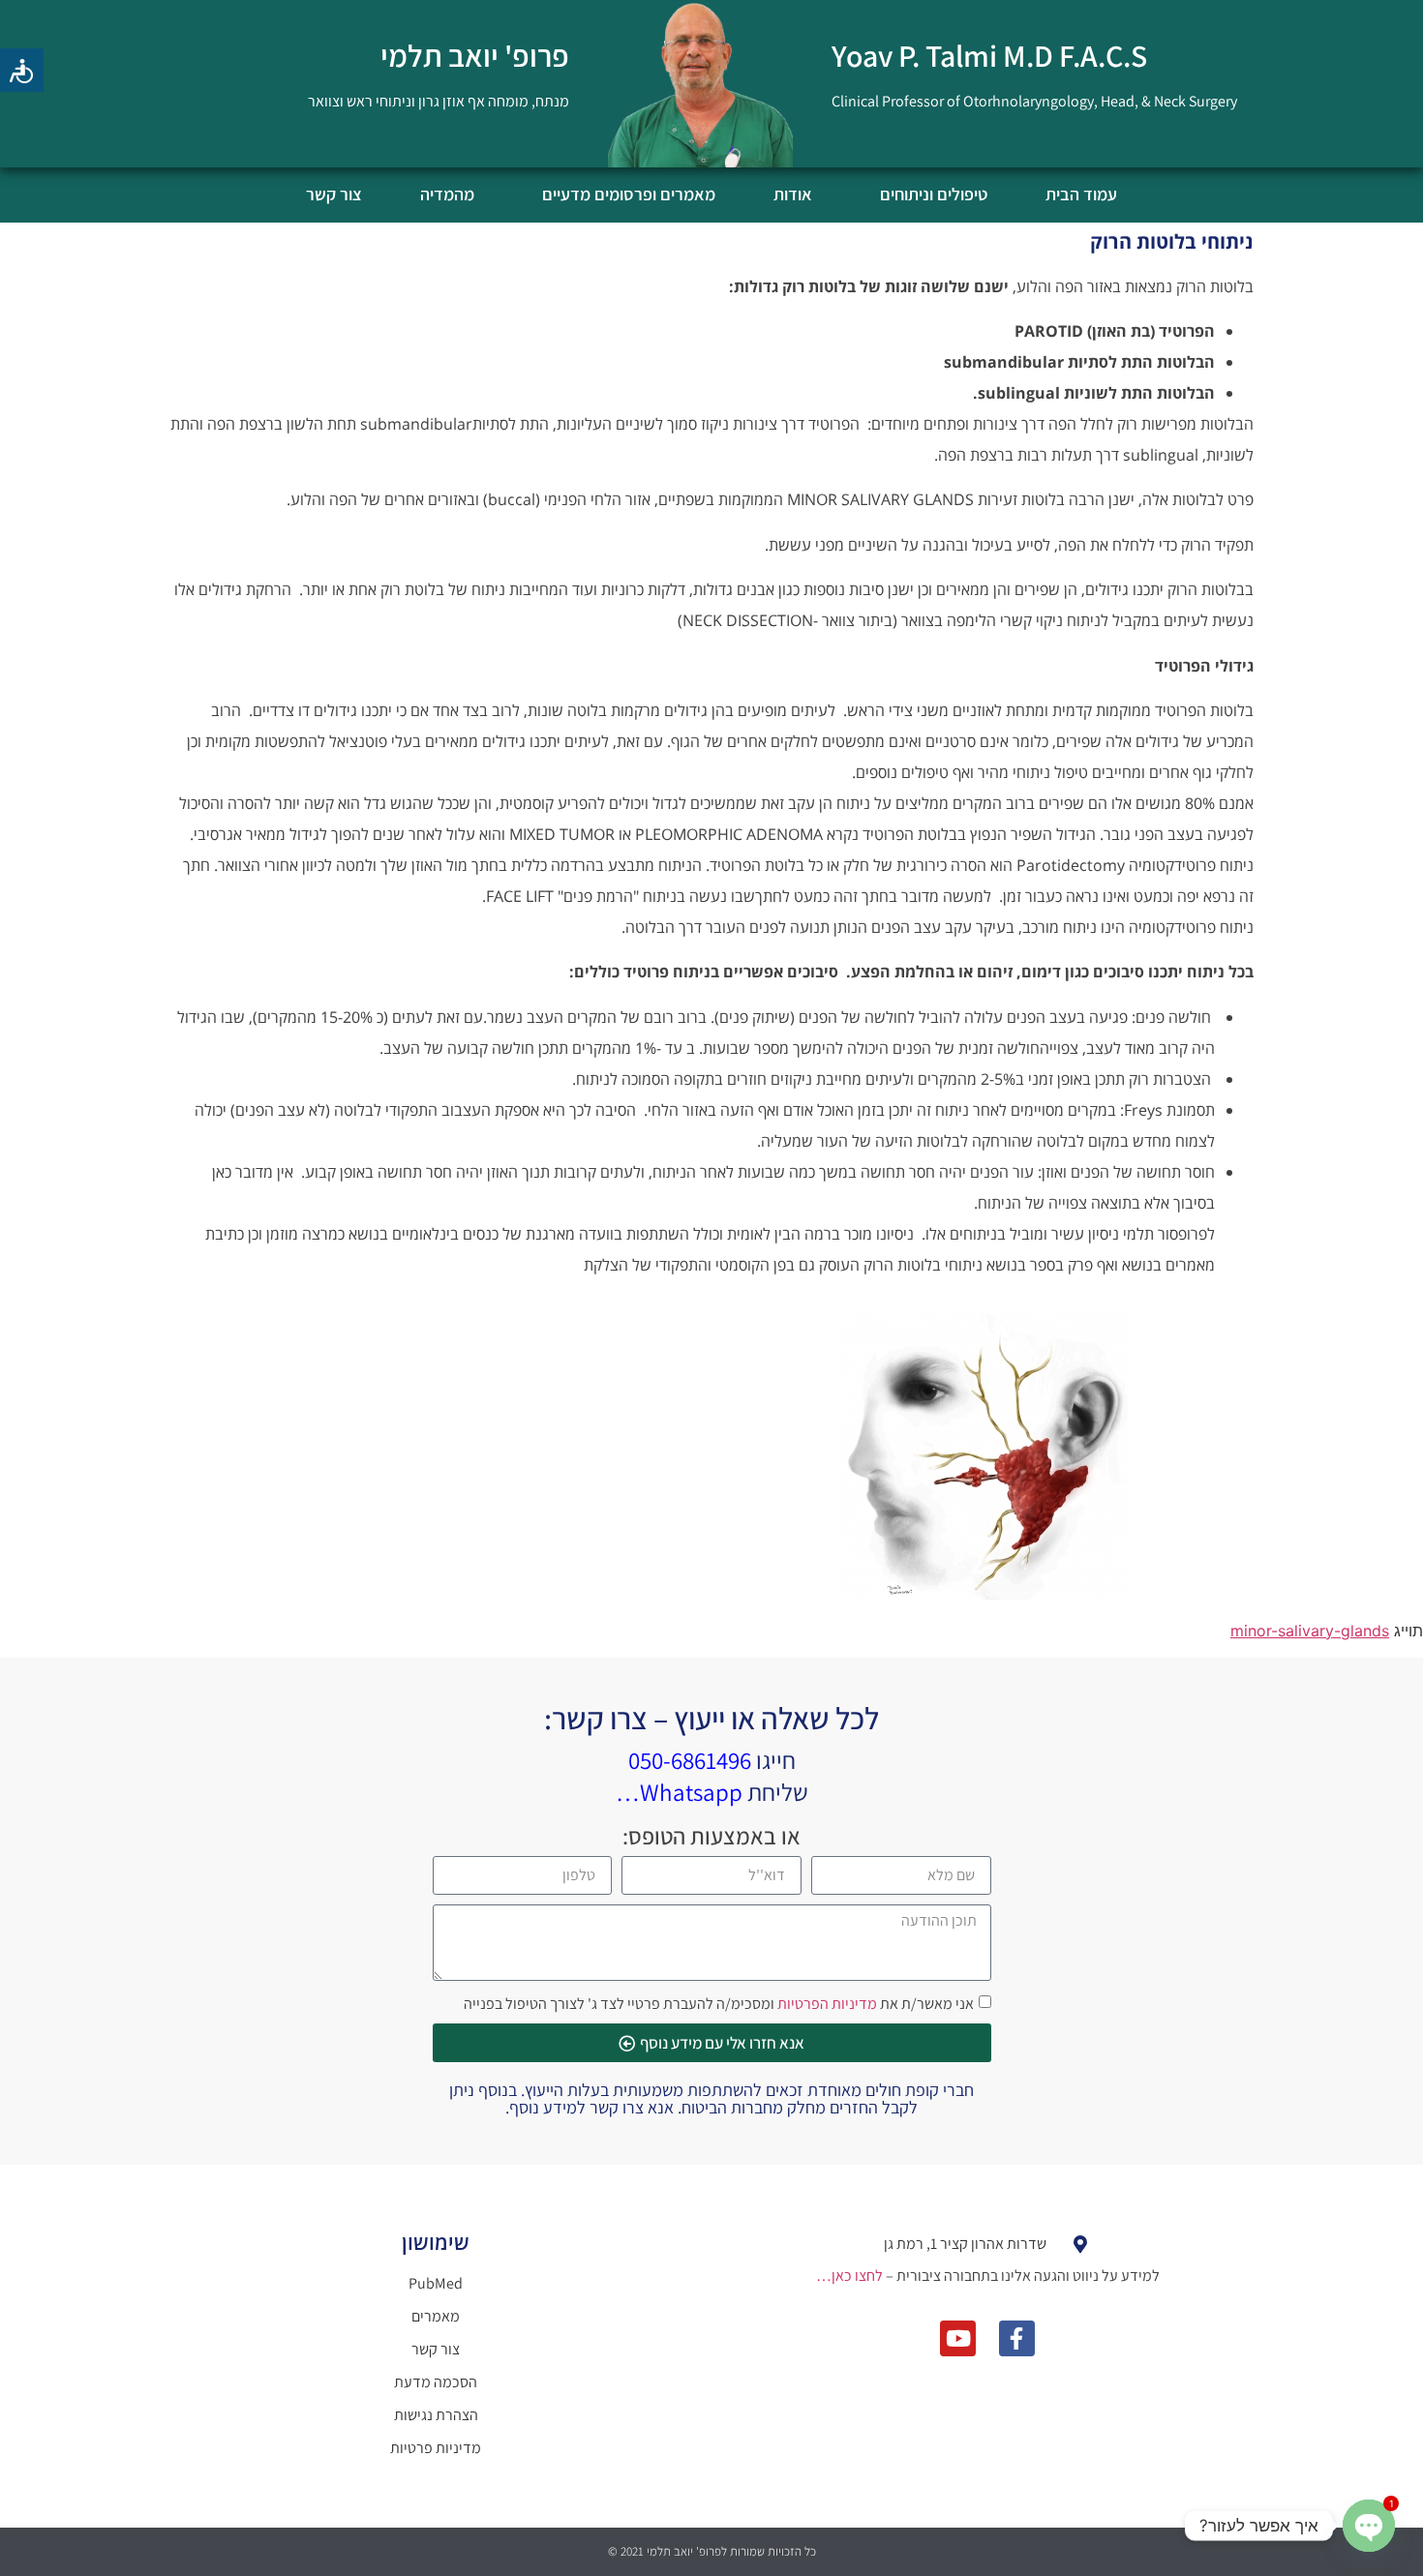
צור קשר (334, 194)
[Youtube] (958, 2338)
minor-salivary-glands (1310, 1631)
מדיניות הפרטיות (827, 2004)
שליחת (712, 1792)
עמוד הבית (1081, 194)
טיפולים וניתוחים (934, 194)
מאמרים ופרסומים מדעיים (629, 194)
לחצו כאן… (849, 2276)
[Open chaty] (1369, 2526)
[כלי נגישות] (22, 70)
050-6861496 (690, 1760)
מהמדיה (447, 194)
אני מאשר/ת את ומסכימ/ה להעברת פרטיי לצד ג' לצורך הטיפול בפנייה (719, 2004)
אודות (793, 194)
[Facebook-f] (1017, 2338)
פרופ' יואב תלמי (475, 55)
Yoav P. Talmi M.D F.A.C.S (989, 55)
